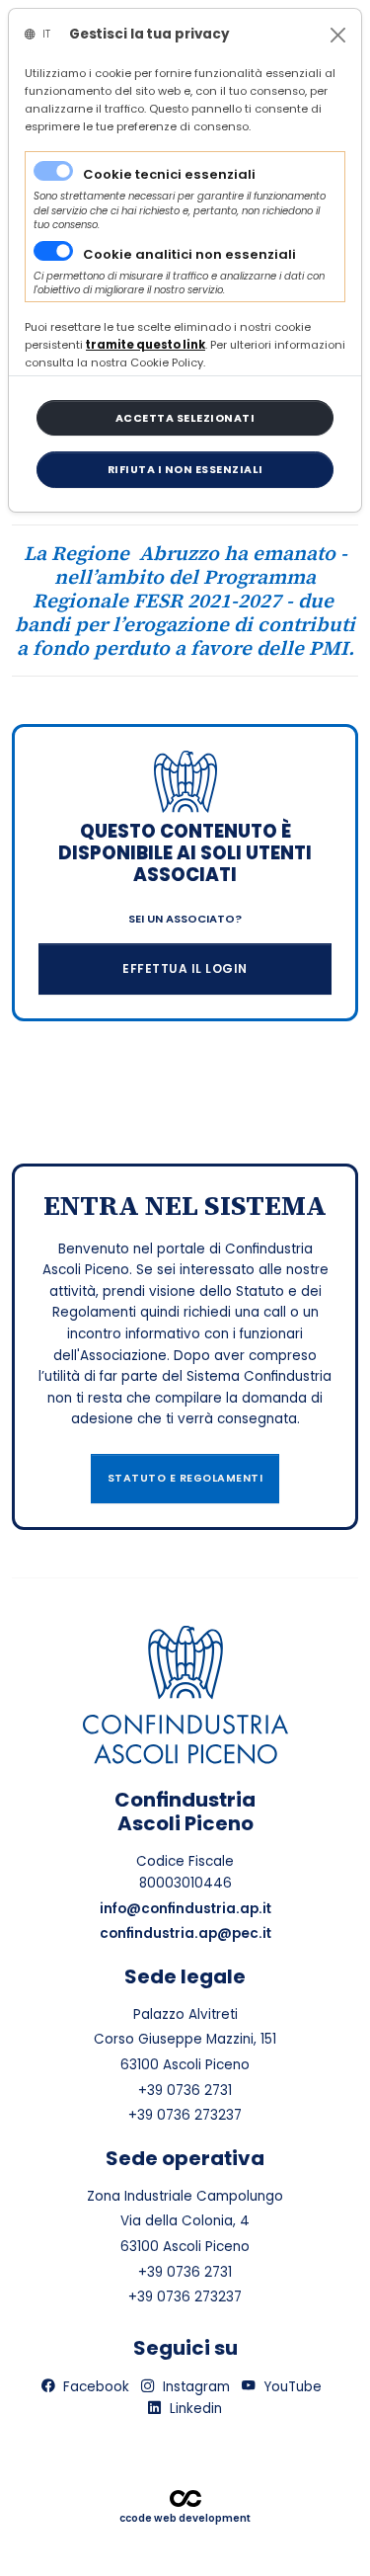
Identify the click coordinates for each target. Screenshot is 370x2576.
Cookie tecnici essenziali (169, 174)
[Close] (338, 35)
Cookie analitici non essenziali (189, 254)
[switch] (53, 251)
